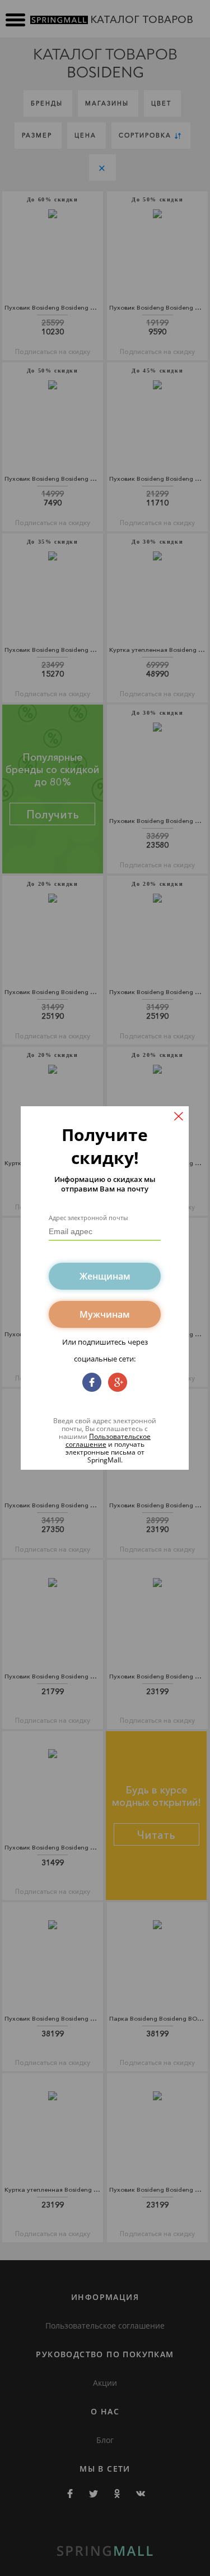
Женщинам (105, 1276)
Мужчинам (105, 1314)
